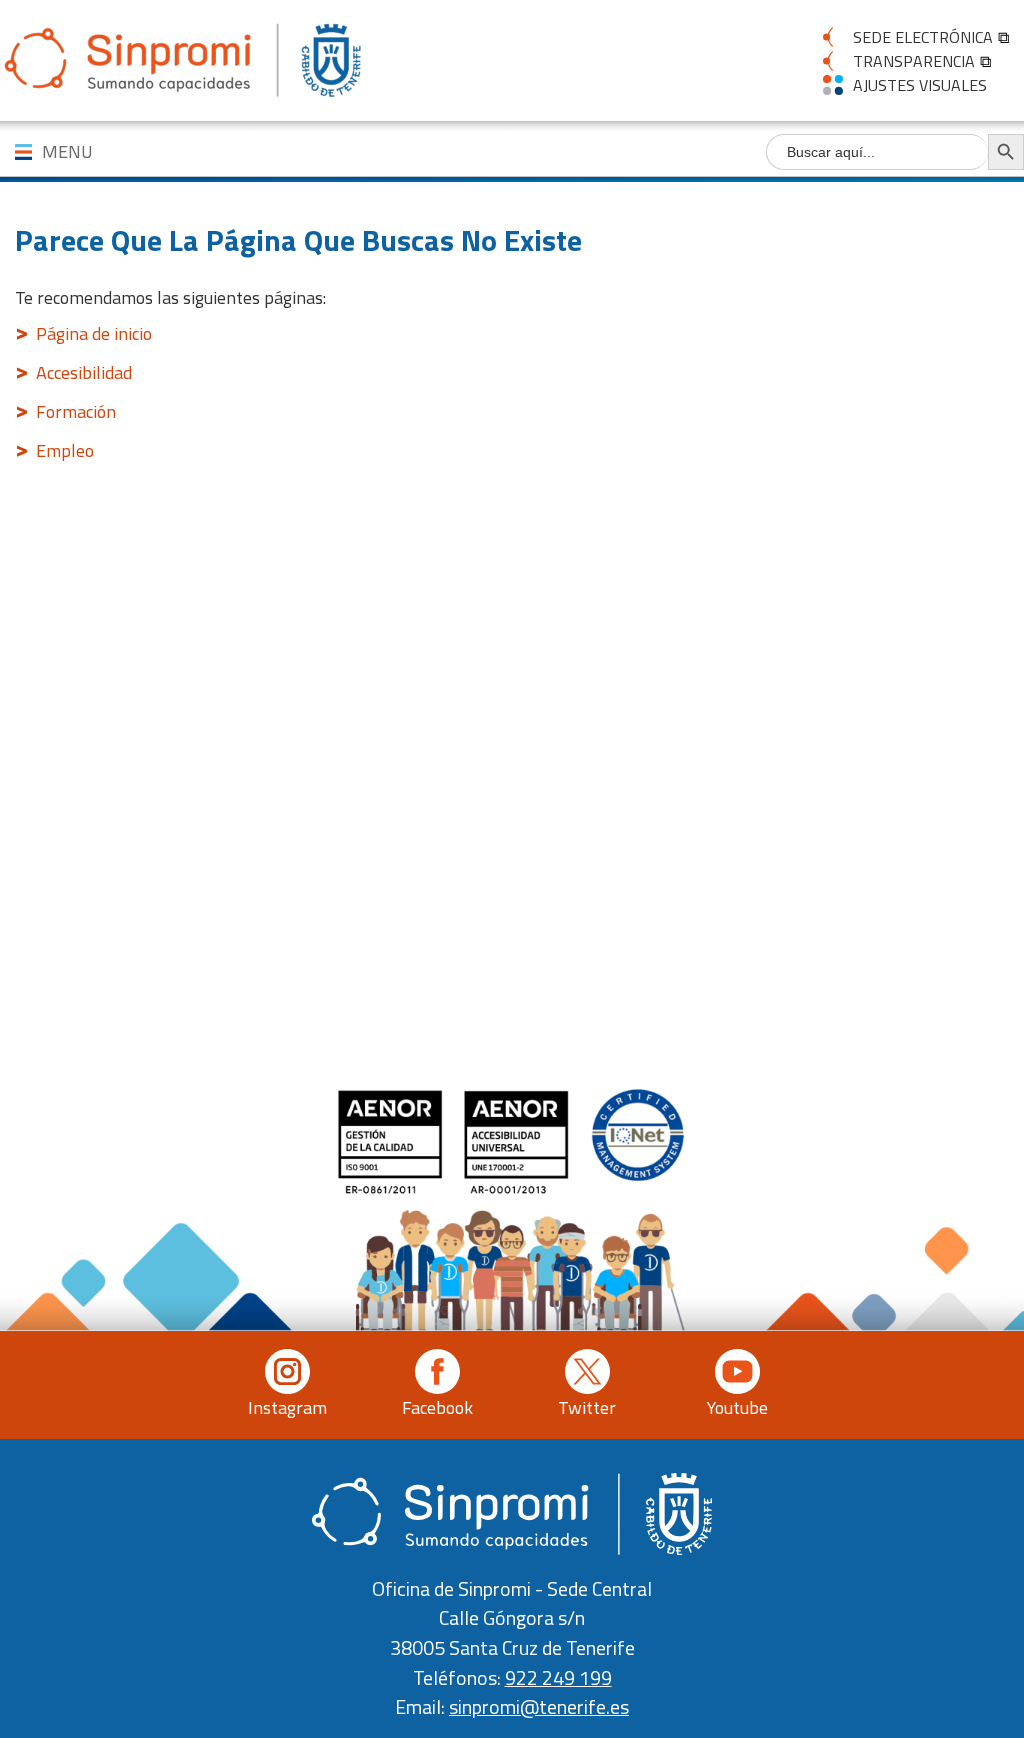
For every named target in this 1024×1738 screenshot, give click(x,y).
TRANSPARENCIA (914, 61)
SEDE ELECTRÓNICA (923, 37)
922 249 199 (558, 1678)
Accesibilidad (84, 372)
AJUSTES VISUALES (920, 85)
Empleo (65, 450)
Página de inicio (94, 333)
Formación (76, 411)
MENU (67, 151)
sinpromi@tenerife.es (539, 1707)
